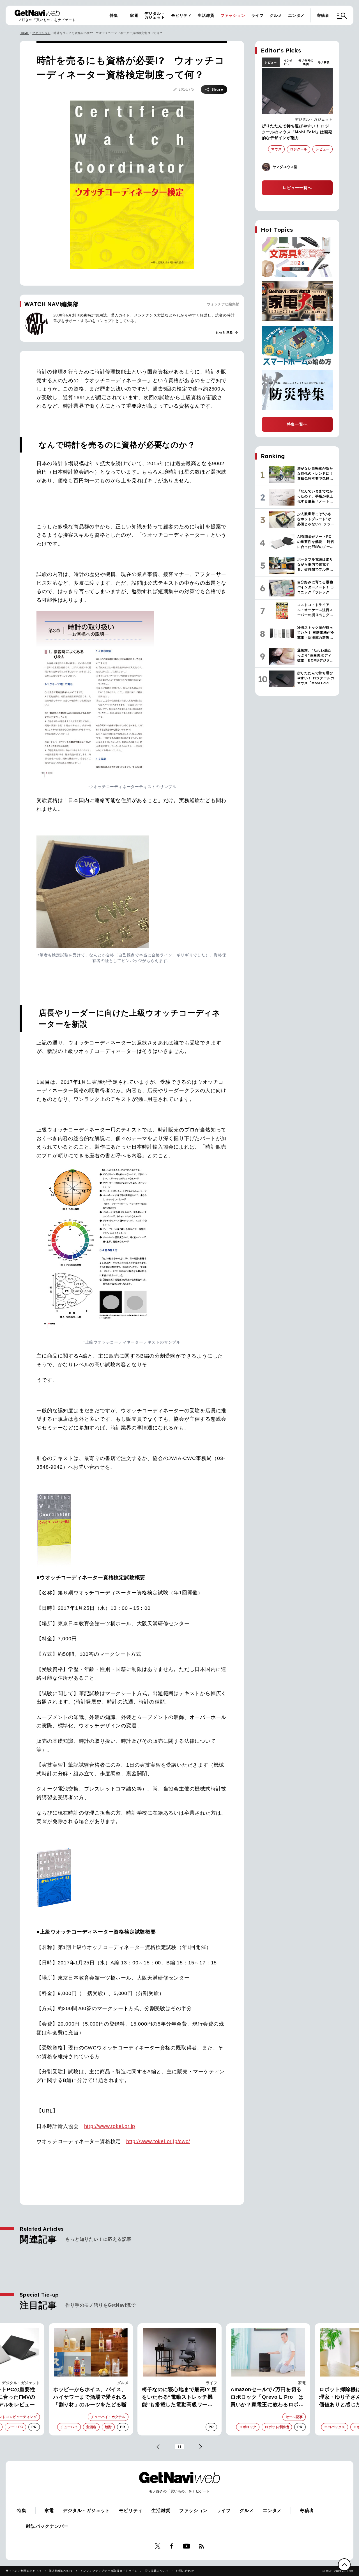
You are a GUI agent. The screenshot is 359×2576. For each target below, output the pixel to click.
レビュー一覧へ (297, 188)
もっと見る (227, 332)
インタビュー (288, 62)
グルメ (276, 15)
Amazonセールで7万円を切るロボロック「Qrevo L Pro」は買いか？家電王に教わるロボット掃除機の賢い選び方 (179, 2398)
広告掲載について (157, 2571)
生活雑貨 (206, 15)
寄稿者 (323, 15)
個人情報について (61, 2571)
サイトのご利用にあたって (24, 2571)
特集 (114, 15)
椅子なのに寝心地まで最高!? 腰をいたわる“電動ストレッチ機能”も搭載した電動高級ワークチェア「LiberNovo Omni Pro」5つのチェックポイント (91, 2398)
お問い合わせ (185, 2571)
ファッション (233, 15)
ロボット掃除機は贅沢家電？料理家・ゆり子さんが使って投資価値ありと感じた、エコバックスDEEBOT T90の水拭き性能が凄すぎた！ (268, 2398)
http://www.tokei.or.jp (110, 2126)
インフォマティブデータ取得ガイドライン (109, 2571)
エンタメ (296, 15)
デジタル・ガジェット (155, 15)
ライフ (257, 15)
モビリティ (181, 15)
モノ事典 (324, 62)
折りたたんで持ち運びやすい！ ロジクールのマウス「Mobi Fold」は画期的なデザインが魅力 (297, 132)
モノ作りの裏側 (306, 62)
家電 (134, 15)
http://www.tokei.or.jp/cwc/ (158, 2141)
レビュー (271, 62)
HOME (24, 33)
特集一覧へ (297, 424)
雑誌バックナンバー (47, 2526)
